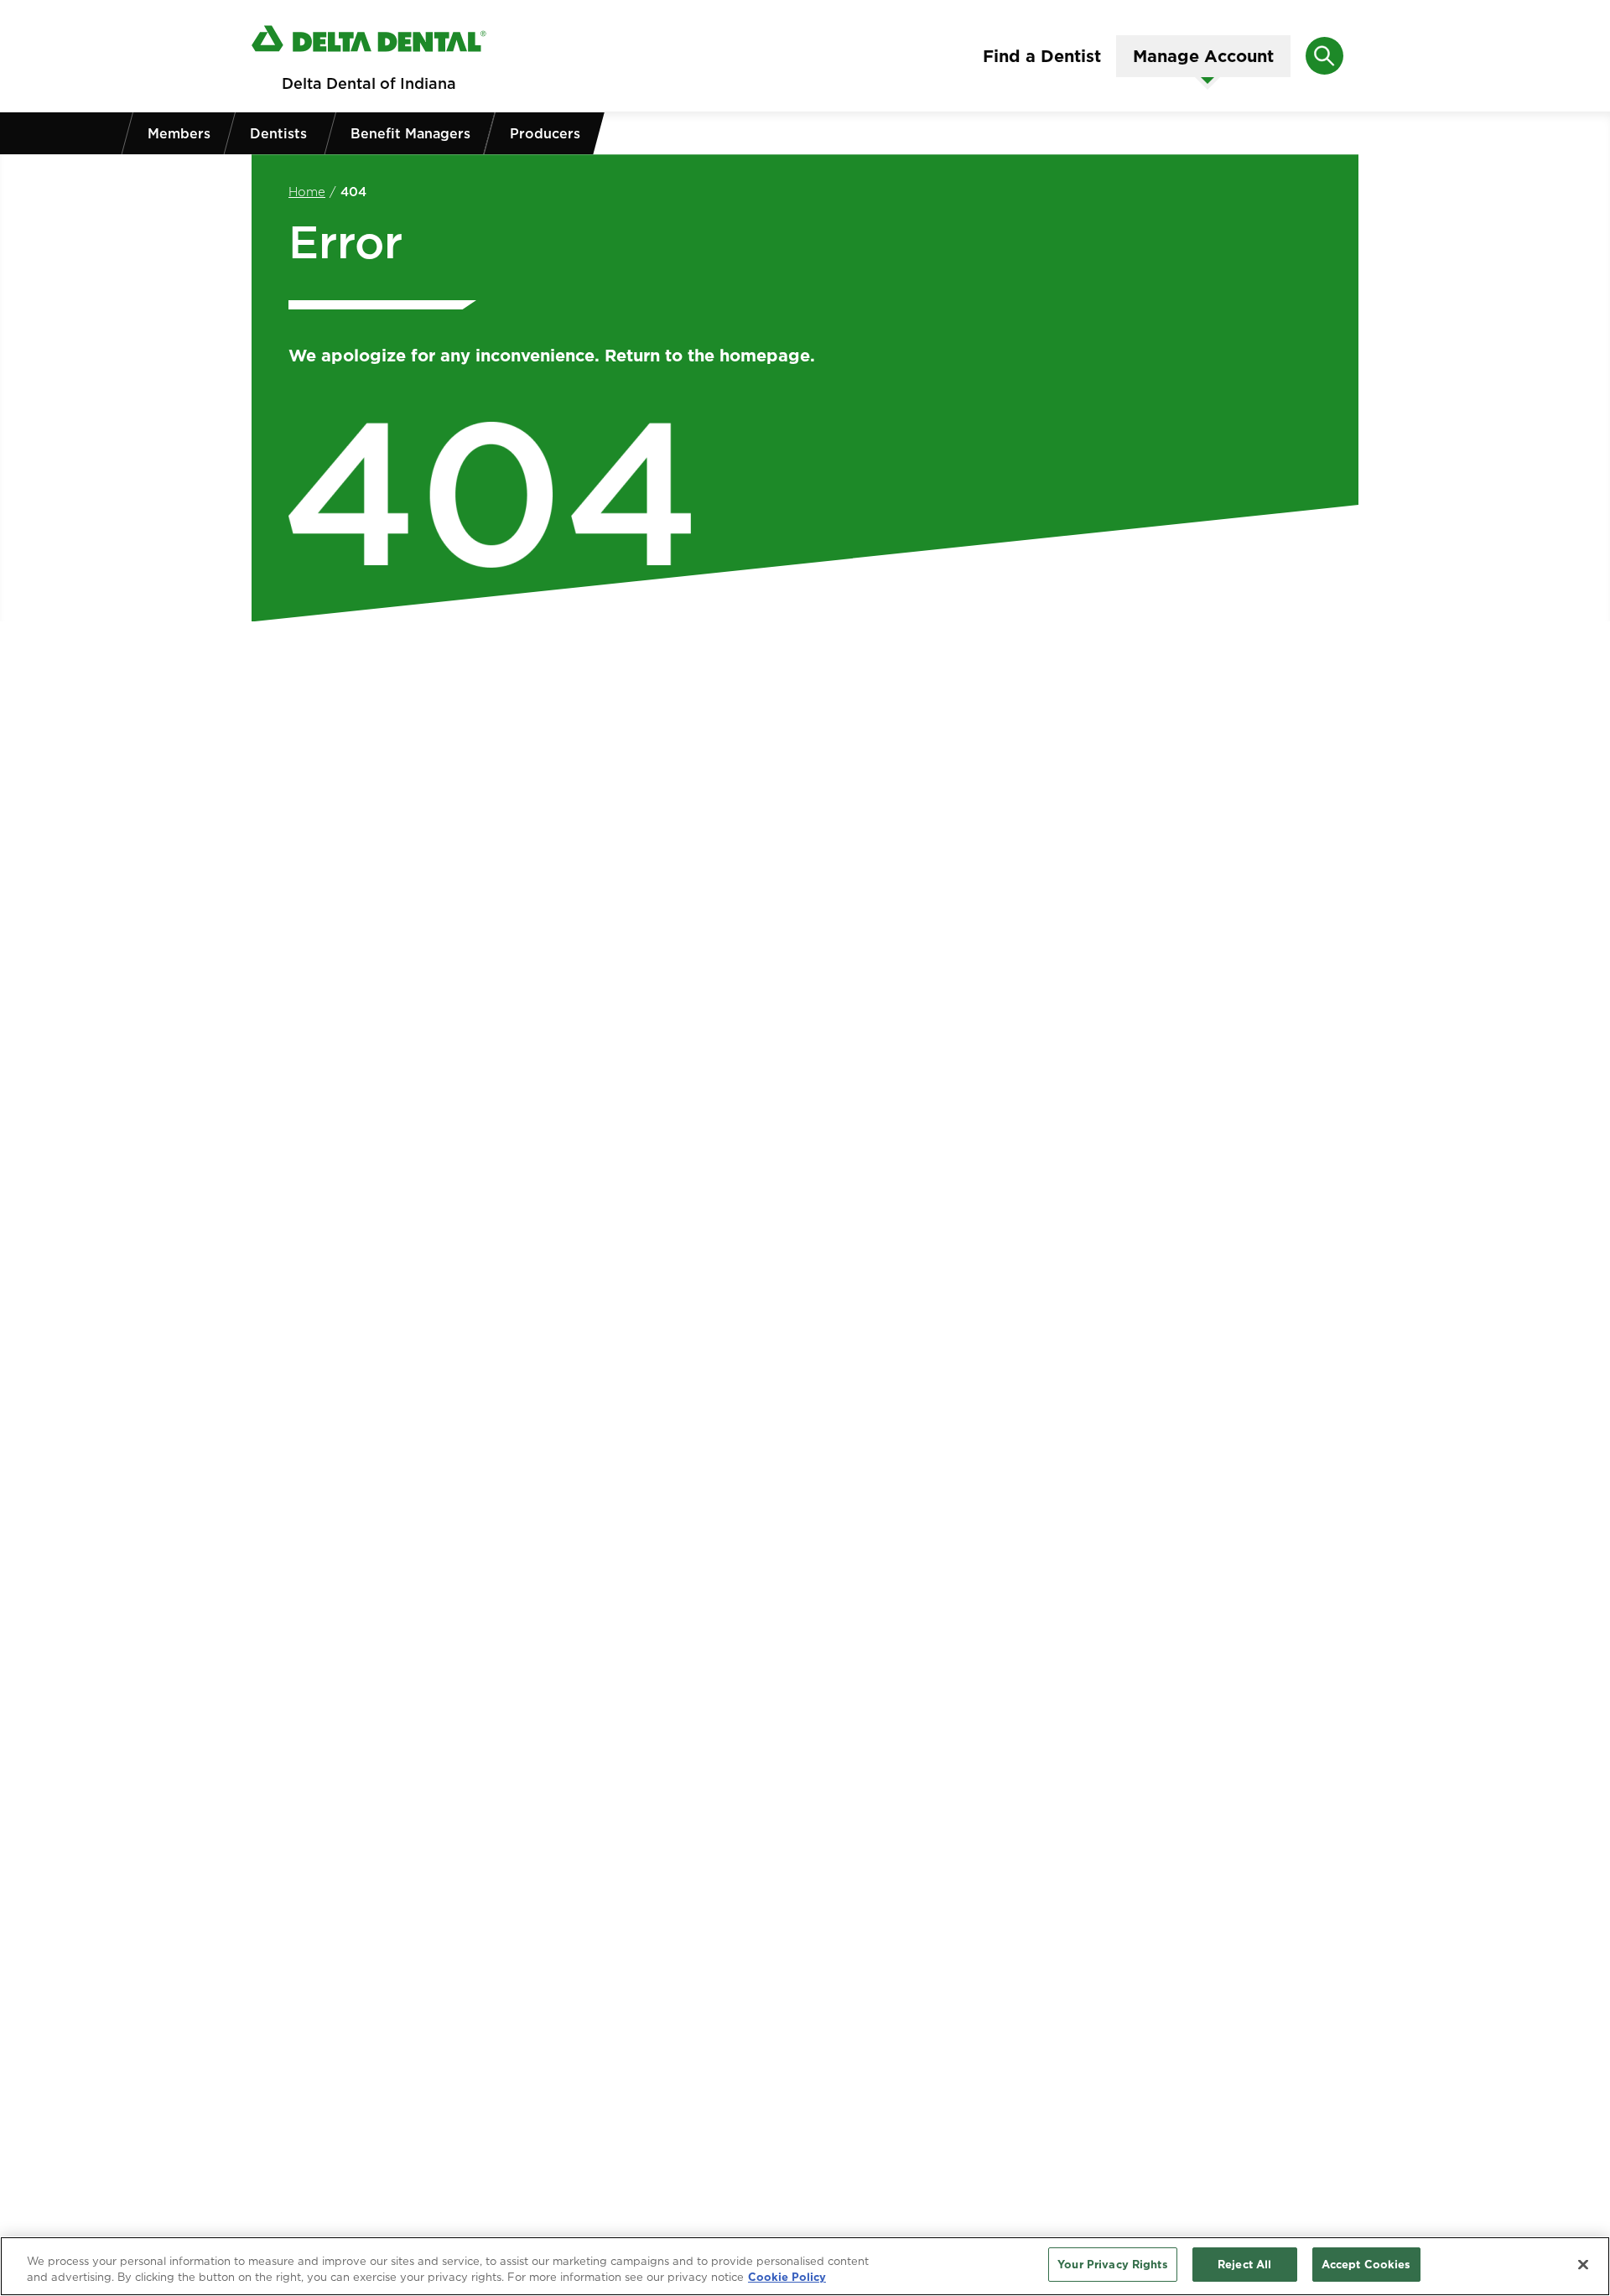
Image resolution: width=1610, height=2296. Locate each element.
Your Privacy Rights (1112, 2264)
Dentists (278, 133)
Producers (545, 133)
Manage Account (1203, 56)
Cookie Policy (787, 2278)
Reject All (1244, 2264)
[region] (805, 2266)
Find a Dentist (1042, 56)
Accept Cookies (1366, 2264)
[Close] (1583, 2264)
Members (179, 133)
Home (307, 192)
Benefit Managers (410, 133)
